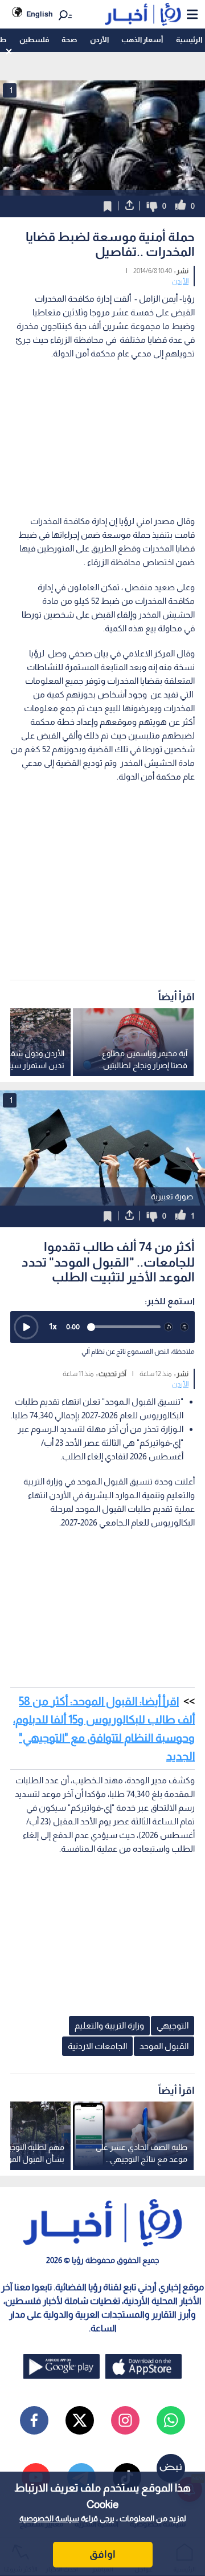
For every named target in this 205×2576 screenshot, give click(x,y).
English (40, 14)
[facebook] (34, 2420)
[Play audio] (26, 1327)
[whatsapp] (171, 2420)
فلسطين (34, 40)
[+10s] (184, 1327)
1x (53, 1326)
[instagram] (125, 2420)
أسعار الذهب (142, 40)
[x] (80, 2420)
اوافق (102, 2554)
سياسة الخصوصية (49, 2518)
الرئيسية (189, 40)
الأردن (99, 40)
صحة (69, 40)
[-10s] (169, 1327)
